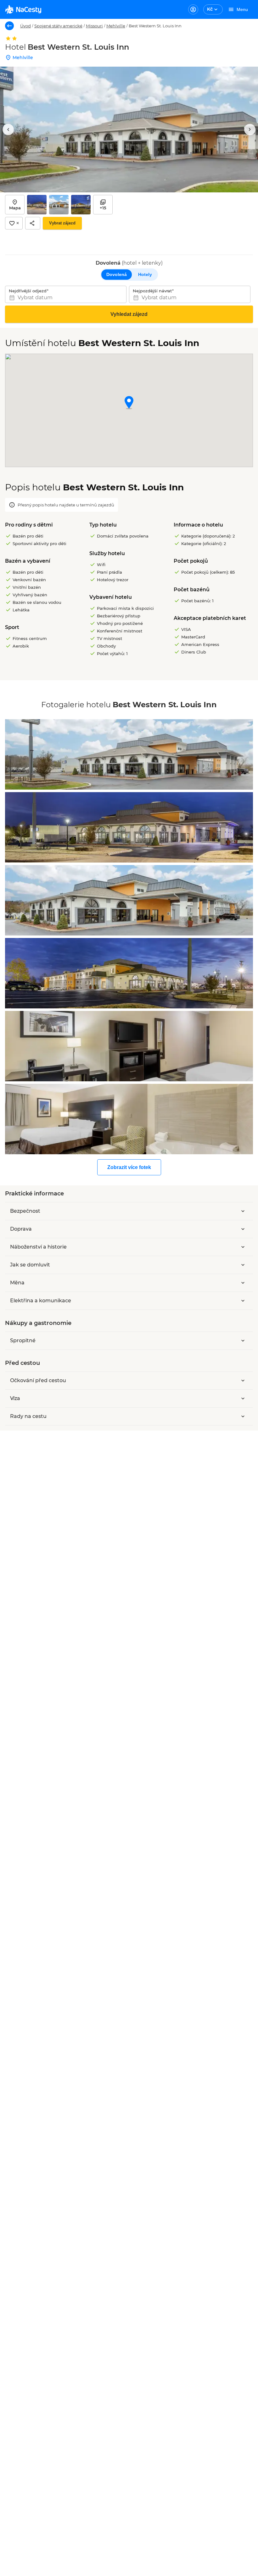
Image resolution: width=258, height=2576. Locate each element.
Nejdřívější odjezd (28, 291)
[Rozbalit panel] (243, 1211)
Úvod (25, 26)
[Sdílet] (33, 223)
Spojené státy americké (58, 26)
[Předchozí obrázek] (8, 130)
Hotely (145, 274)
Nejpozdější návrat (152, 291)
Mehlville (116, 26)
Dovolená (117, 274)
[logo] (23, 9)
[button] (129, 403)
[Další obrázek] (250, 130)
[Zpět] (9, 26)
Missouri (94, 26)
